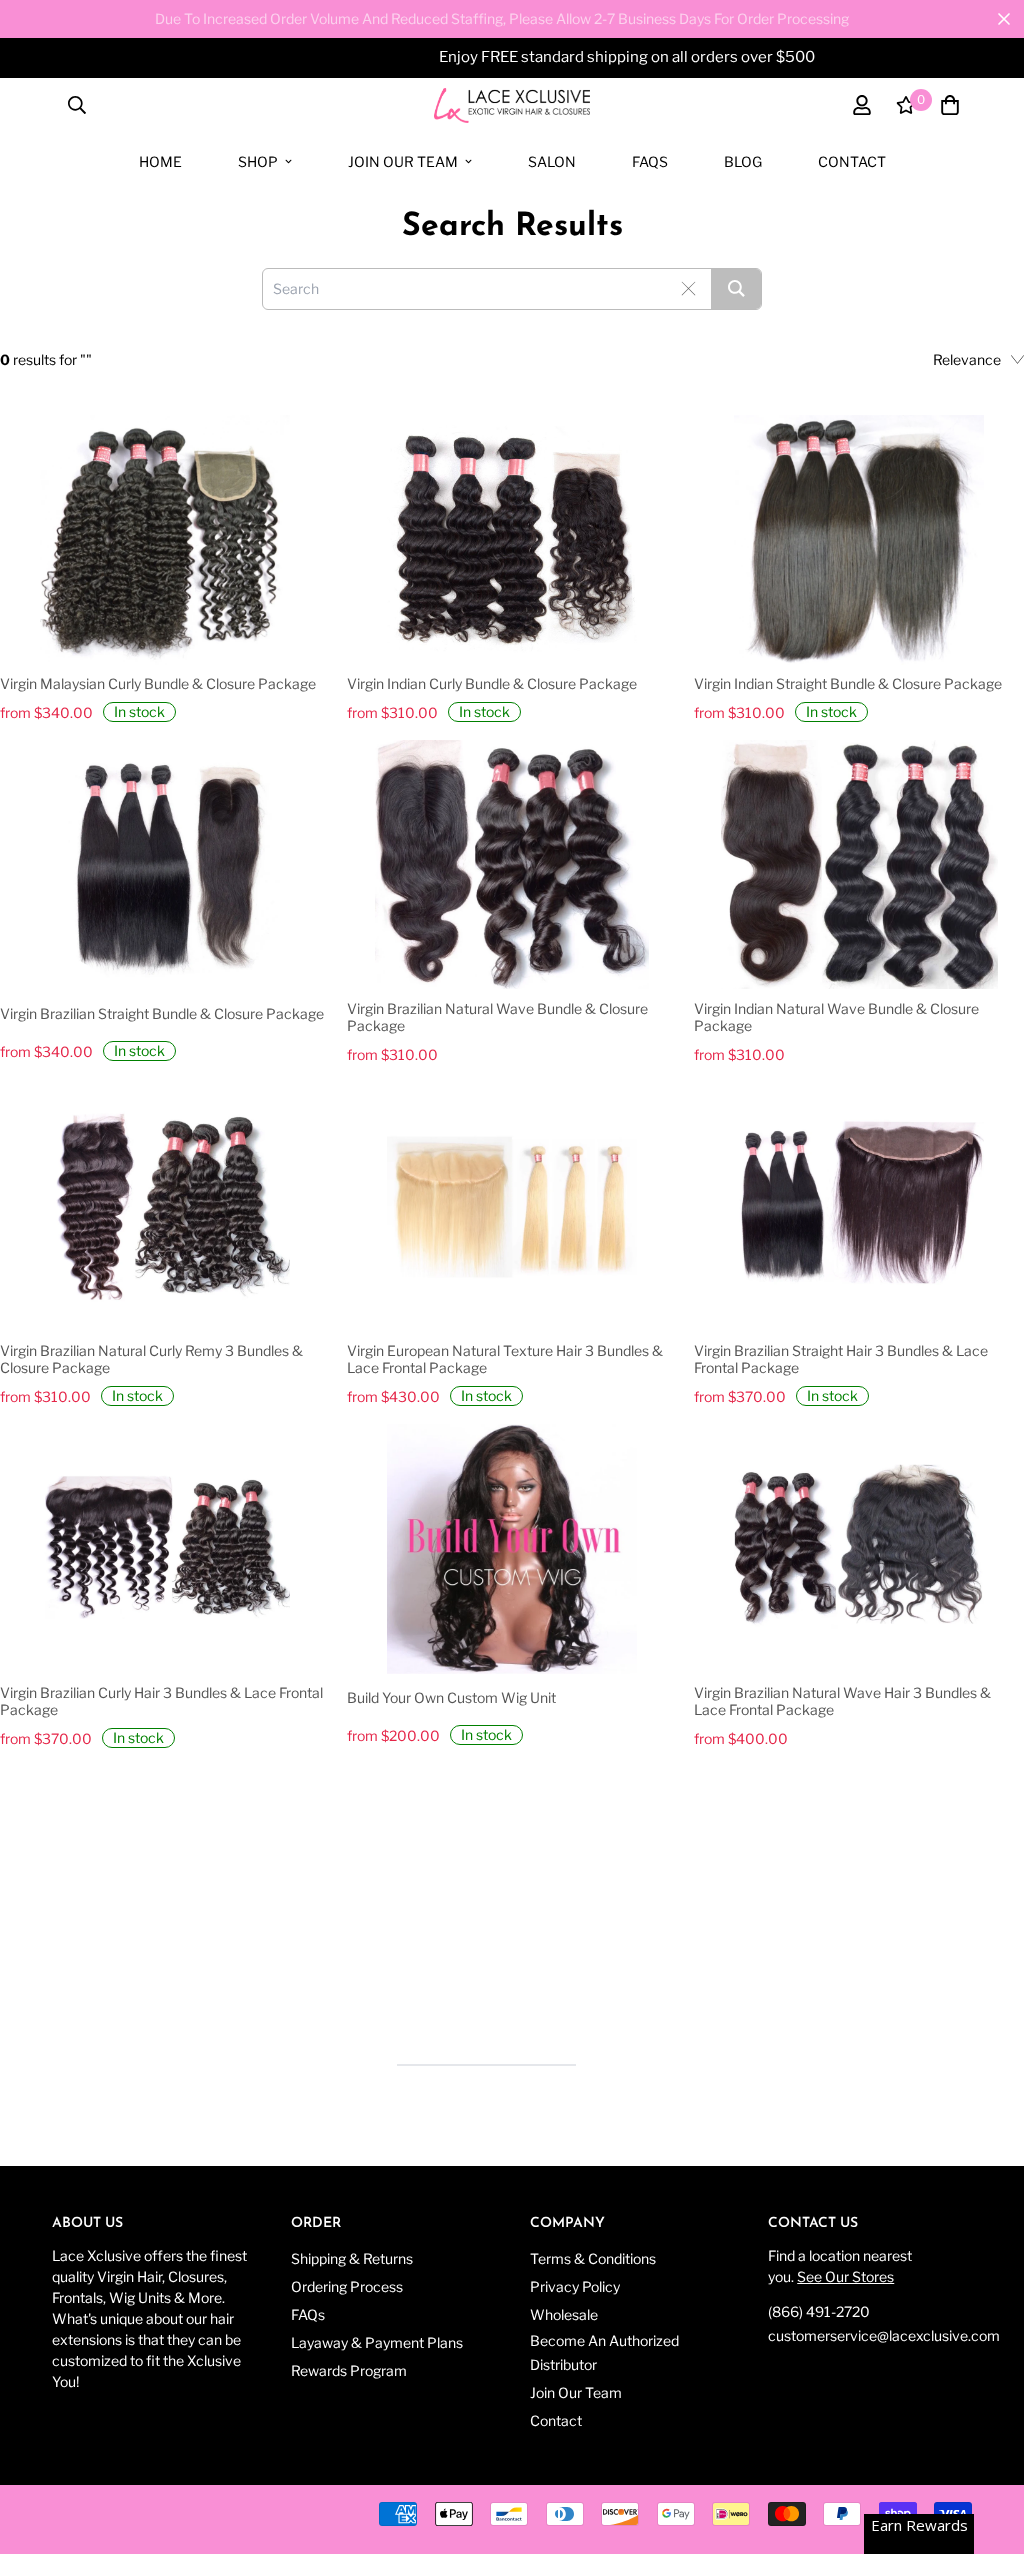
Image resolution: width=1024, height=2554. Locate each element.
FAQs (650, 161)
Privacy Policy (575, 2286)
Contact (852, 161)
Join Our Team (403, 161)
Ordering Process (347, 2286)
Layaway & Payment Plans (377, 2342)
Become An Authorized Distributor (604, 2352)
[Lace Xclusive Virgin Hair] (512, 105)
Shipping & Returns (352, 2258)
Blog (743, 161)
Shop (258, 161)
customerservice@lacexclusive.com (884, 2335)
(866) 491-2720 (819, 2311)
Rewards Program (349, 2370)
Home (160, 161)
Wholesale (564, 2314)
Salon (552, 161)
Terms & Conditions (593, 2258)
